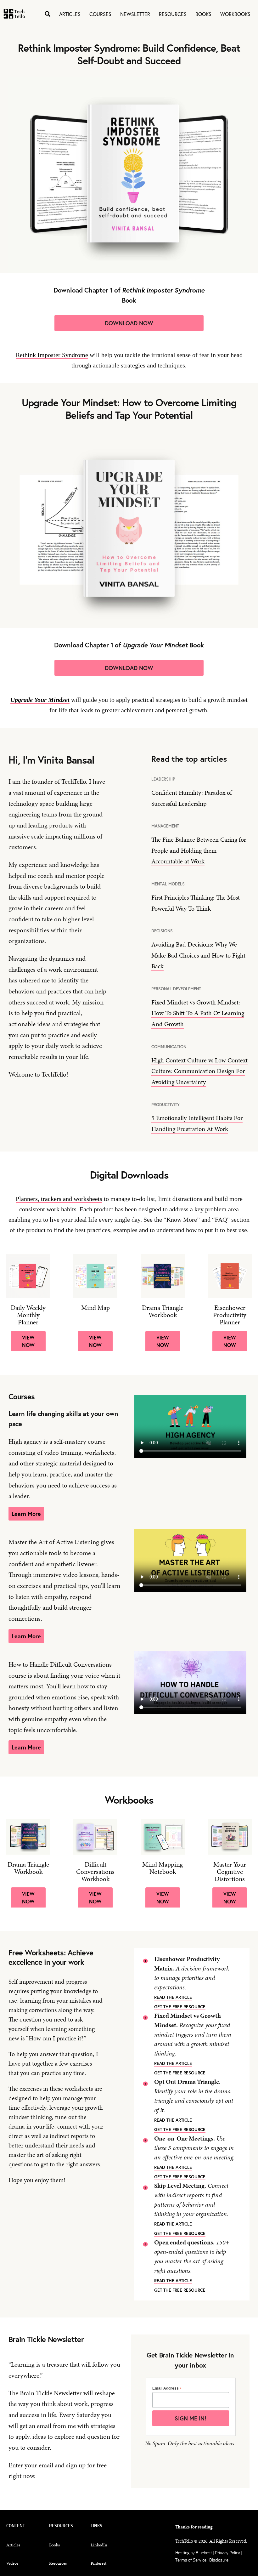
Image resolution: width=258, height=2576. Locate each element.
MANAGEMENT (165, 826)
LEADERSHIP (163, 779)
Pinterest (98, 2563)
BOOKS (203, 14)
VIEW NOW (28, 1341)
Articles (13, 2545)
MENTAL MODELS (168, 884)
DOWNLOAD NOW (129, 323)
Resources (58, 2563)
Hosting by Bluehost (194, 2553)
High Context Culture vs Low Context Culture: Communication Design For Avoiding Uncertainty (199, 1071)
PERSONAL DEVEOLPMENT (176, 989)
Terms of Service (191, 2560)
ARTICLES (70, 14)
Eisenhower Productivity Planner (230, 1315)
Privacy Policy (228, 2553)
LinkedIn (99, 2545)
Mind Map (95, 1308)
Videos (12, 2563)
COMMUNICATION (169, 1047)
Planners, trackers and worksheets (59, 1199)
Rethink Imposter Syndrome (52, 355)
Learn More (26, 1514)
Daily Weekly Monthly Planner (28, 1315)
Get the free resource (180, 2007)
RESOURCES (173, 14)
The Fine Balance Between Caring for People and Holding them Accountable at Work (199, 850)
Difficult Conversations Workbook (95, 1872)
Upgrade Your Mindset (40, 700)
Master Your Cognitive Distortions (230, 1872)
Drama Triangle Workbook (163, 1311)
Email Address (167, 2388)
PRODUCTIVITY (165, 1105)
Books (54, 2545)
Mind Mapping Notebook (163, 1868)
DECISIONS (162, 931)
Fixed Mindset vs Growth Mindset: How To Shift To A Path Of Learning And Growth (198, 1013)
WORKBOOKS (235, 14)
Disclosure (219, 2560)
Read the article (173, 1997)
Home (14, 14)
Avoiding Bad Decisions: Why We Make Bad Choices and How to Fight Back (198, 955)
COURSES (100, 14)
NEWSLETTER (135, 14)
